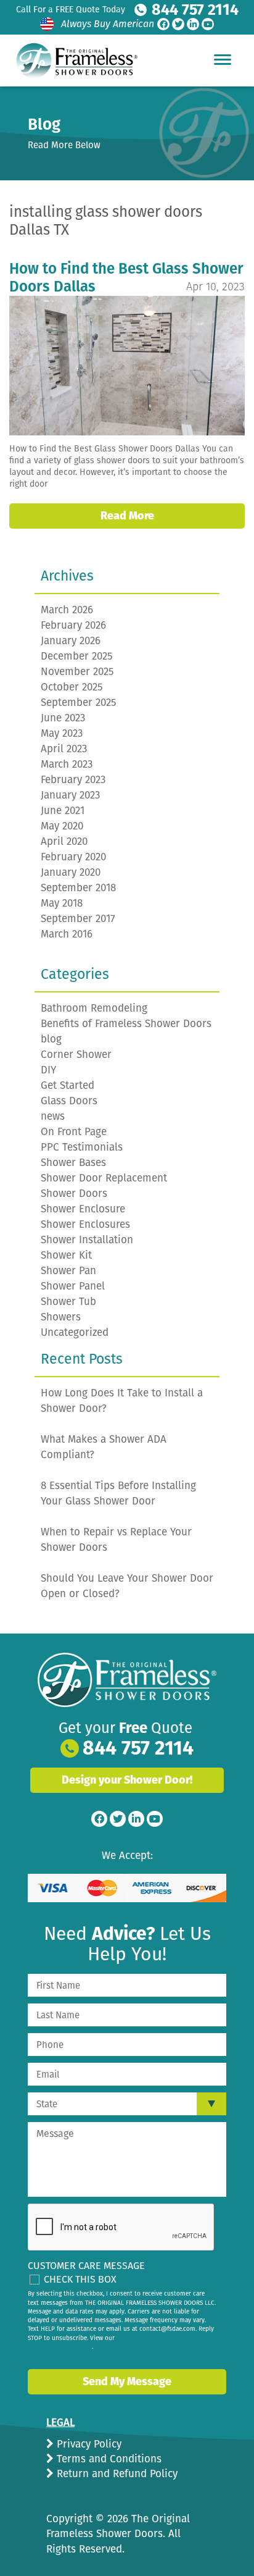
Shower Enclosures (85, 1224)
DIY (48, 1070)
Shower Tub (68, 1302)
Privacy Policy (88, 2444)
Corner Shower (76, 1055)
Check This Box (80, 2279)
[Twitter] (178, 24)
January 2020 (71, 872)
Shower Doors (74, 1194)
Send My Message (127, 2381)
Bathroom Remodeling (94, 1008)
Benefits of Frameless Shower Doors (126, 1024)
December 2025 (77, 656)
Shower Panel (73, 1286)
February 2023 (73, 780)
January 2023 (70, 795)
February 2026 (73, 625)
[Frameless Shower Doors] (127, 1680)
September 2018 (78, 888)
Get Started (68, 1085)
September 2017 (78, 919)
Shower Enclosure (83, 1209)
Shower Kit (66, 1255)
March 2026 (67, 610)
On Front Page (74, 1132)
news (53, 1116)
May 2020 (62, 826)
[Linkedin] (193, 24)
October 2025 (72, 687)
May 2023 (62, 733)
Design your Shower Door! (127, 1780)
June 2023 (63, 718)
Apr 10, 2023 (215, 287)
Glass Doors (69, 1101)
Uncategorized (75, 1332)
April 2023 (64, 749)
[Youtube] (208, 24)
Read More (127, 516)
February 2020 (73, 857)
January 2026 (71, 641)
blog (51, 1039)
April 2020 (64, 841)
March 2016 (67, 934)
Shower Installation (87, 1240)
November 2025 (77, 672)
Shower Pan (68, 1271)
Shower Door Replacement (104, 1178)
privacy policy (72, 2347)
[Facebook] (163, 24)
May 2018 (62, 903)
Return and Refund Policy (116, 2474)
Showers (61, 1317)
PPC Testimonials (82, 1147)
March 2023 (67, 764)
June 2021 (63, 811)
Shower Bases (73, 1163)
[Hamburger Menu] (223, 59)
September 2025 (79, 703)
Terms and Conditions (108, 2459)
